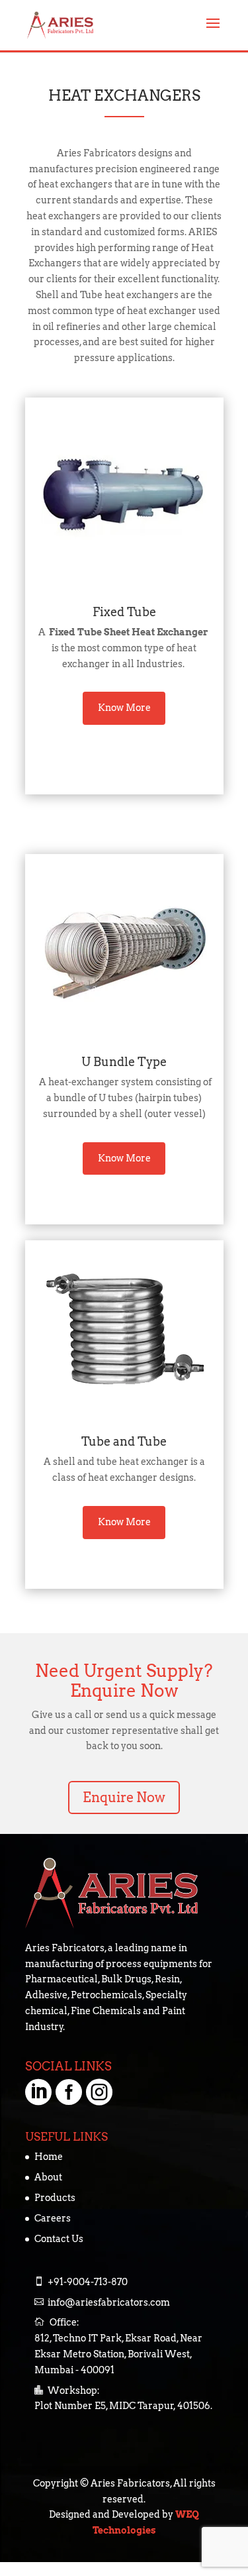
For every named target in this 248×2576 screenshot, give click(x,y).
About (48, 2177)
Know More (124, 708)
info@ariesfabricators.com (109, 2302)
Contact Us (59, 2239)
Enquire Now (124, 1798)
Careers (53, 2218)
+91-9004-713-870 (88, 2282)
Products (55, 2198)
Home (49, 2157)
